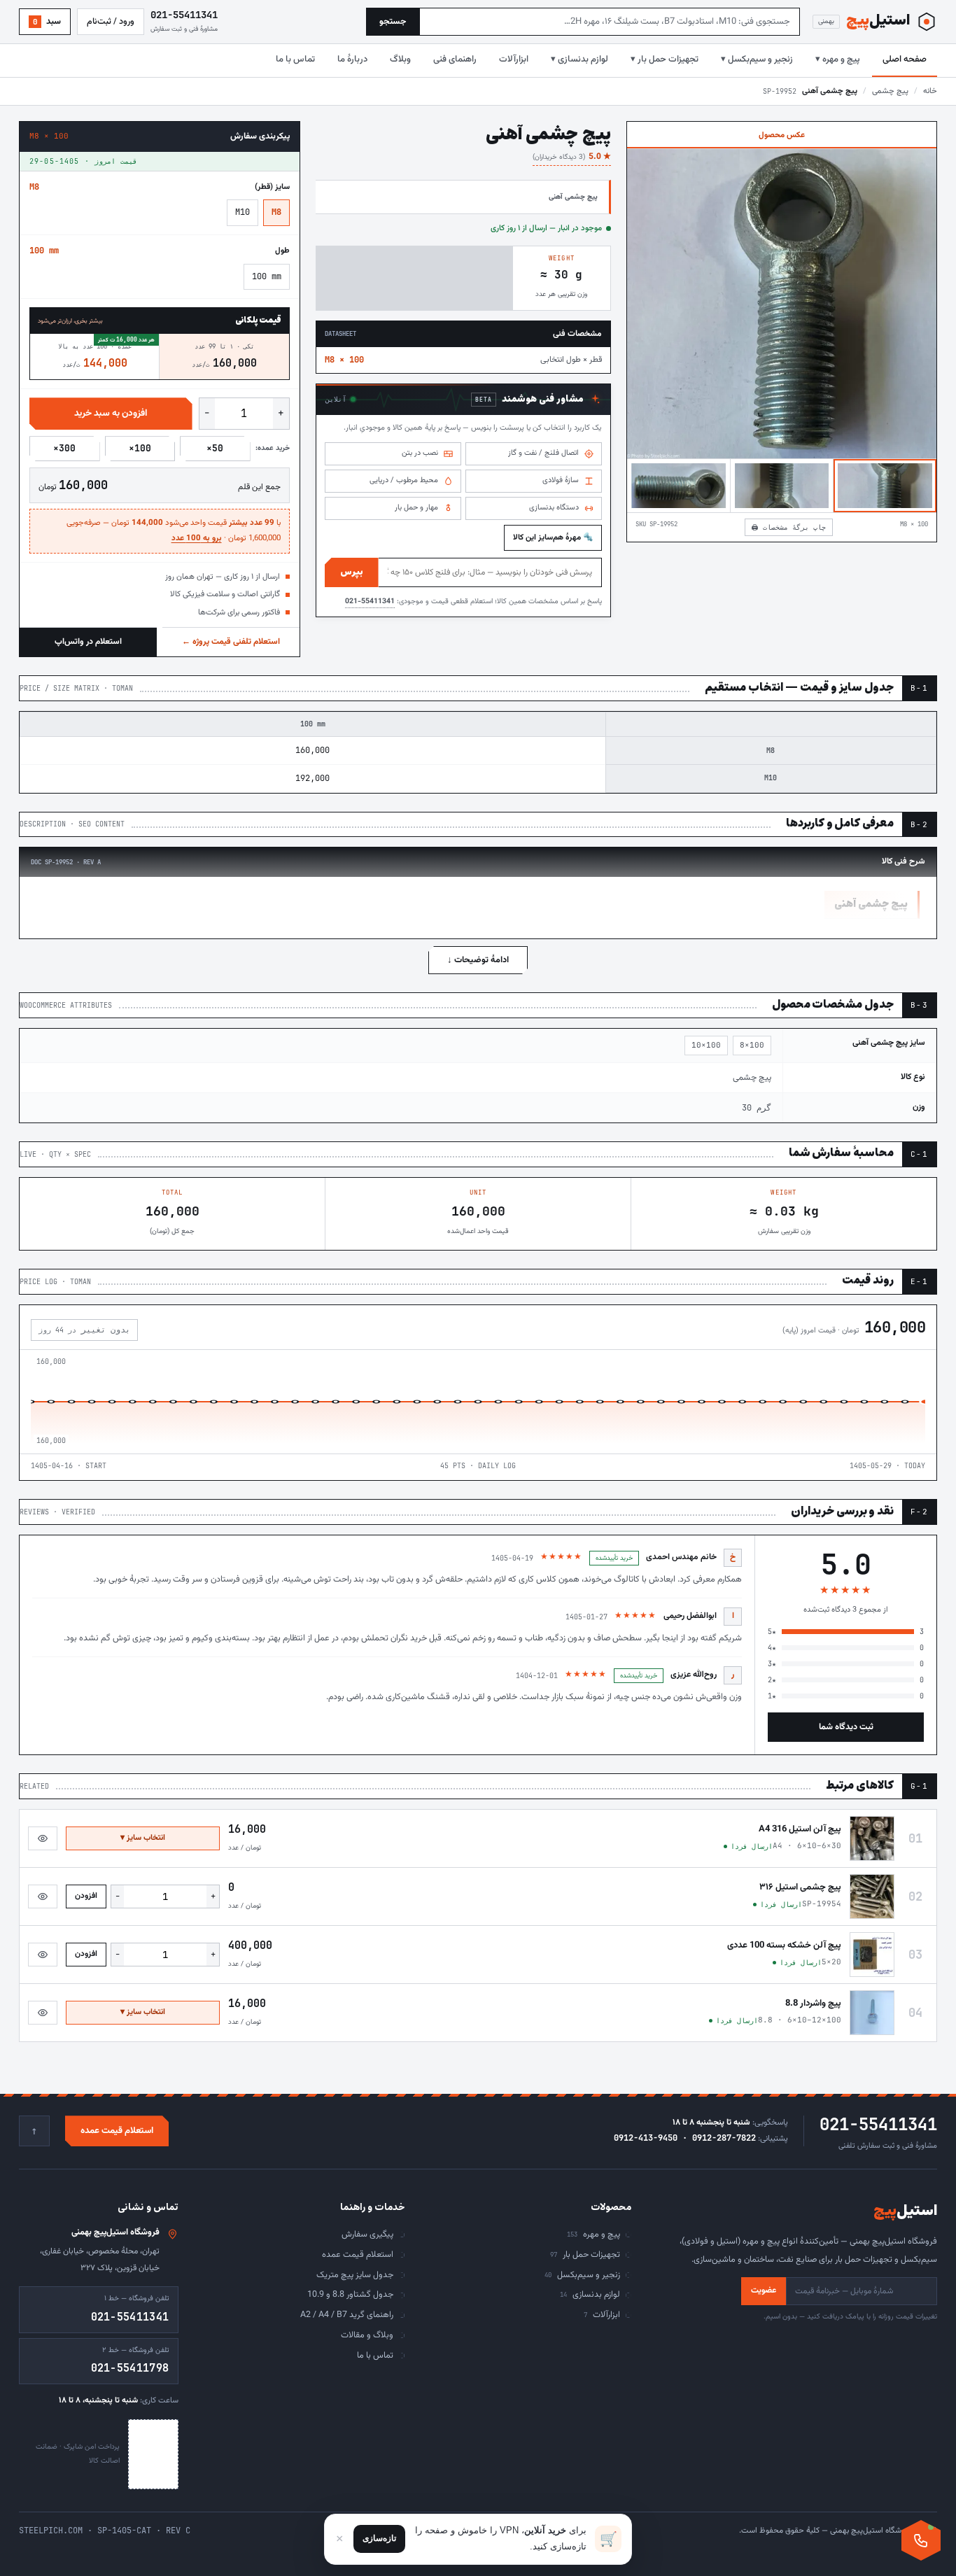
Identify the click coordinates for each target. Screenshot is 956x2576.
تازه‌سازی (379, 2538)
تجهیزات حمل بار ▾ (665, 59)
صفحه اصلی (905, 59)
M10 (242, 212)
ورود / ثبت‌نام (111, 22)
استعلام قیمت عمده (117, 2131)
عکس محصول (782, 135)
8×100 (752, 1045)
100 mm (267, 276)
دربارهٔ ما (352, 59)
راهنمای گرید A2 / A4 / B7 (347, 2315)
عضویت (764, 2290)
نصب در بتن (420, 453)
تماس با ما (295, 59)
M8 (276, 212)
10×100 (706, 1045)
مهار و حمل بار (416, 508)
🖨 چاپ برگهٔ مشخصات (789, 527)
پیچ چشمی (890, 91)
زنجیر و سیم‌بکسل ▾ (757, 59)
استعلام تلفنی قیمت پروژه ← (231, 642)
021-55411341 (370, 601)
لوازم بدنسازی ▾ (579, 59)
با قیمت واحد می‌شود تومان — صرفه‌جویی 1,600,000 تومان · (174, 530)
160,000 (312, 750)
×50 (215, 448)
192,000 (312, 778)
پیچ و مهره (593, 2234)
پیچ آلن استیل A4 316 (800, 1829)
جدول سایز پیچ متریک (355, 2275)
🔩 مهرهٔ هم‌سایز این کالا (553, 537)
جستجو (393, 22)
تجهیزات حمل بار (585, 2255)
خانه (930, 91)
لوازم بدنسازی (590, 2295)
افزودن (86, 1896)
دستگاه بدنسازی (554, 508)
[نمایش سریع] (43, 1838)
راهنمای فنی (455, 59)
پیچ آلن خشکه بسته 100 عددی (784, 1945)
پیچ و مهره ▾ (838, 59)
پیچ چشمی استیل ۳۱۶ (800, 1887)
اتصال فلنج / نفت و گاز (543, 453)
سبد (47, 22)
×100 (140, 448)
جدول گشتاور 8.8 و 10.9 (350, 2295)
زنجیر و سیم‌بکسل (582, 2275)
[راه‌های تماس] (921, 2540)
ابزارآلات (514, 59)
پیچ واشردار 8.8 (813, 2004)
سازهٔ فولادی (561, 480)
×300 (64, 448)
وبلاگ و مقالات (367, 2335)
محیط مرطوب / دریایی (404, 480)
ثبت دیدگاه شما (846, 1727)
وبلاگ (400, 59)
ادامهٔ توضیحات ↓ (478, 960)
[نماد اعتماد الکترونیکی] (153, 2454)
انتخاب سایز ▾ (143, 1838)
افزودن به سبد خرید (111, 413)
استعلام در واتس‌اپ (88, 642)
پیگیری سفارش (367, 2234)
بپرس (352, 572)
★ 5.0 (572, 157)
